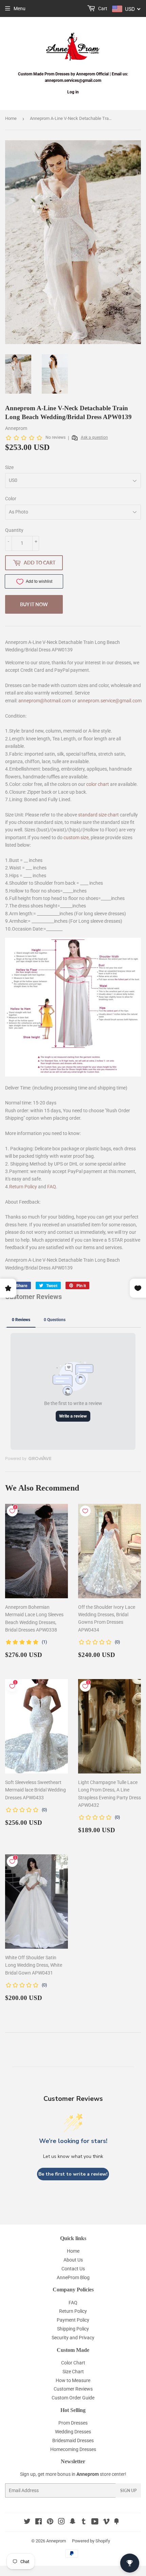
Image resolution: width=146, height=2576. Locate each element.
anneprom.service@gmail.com (109, 701)
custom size (76, 837)
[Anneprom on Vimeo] (106, 2522)
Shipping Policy (73, 2329)
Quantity (14, 530)
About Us (73, 2260)
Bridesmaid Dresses (73, 2440)
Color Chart (73, 2363)
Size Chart (73, 2372)
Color (11, 499)
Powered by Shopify (91, 2541)
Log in (73, 92)
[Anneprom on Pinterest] (50, 2522)
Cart (102, 8)
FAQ (52, 1187)
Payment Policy (73, 2320)
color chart (98, 784)
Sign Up (128, 2491)
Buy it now (34, 604)
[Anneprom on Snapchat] (73, 2522)
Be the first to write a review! (73, 2174)
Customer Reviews (73, 2389)
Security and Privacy (73, 2338)
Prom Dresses (73, 2423)
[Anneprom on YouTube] (95, 2522)
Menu (20, 8)
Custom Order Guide (73, 2398)
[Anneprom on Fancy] (116, 2522)
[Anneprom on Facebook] (39, 2522)
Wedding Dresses (73, 2432)
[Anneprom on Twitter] (27, 2522)
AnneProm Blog (73, 2277)
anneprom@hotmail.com (45, 701)
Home (11, 118)
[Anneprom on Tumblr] (84, 2522)
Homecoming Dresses (73, 2449)
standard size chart (98, 815)
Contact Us (73, 2269)
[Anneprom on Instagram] (61, 2522)
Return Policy (23, 1187)
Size (9, 467)
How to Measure (73, 2380)
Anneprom (56, 2541)
